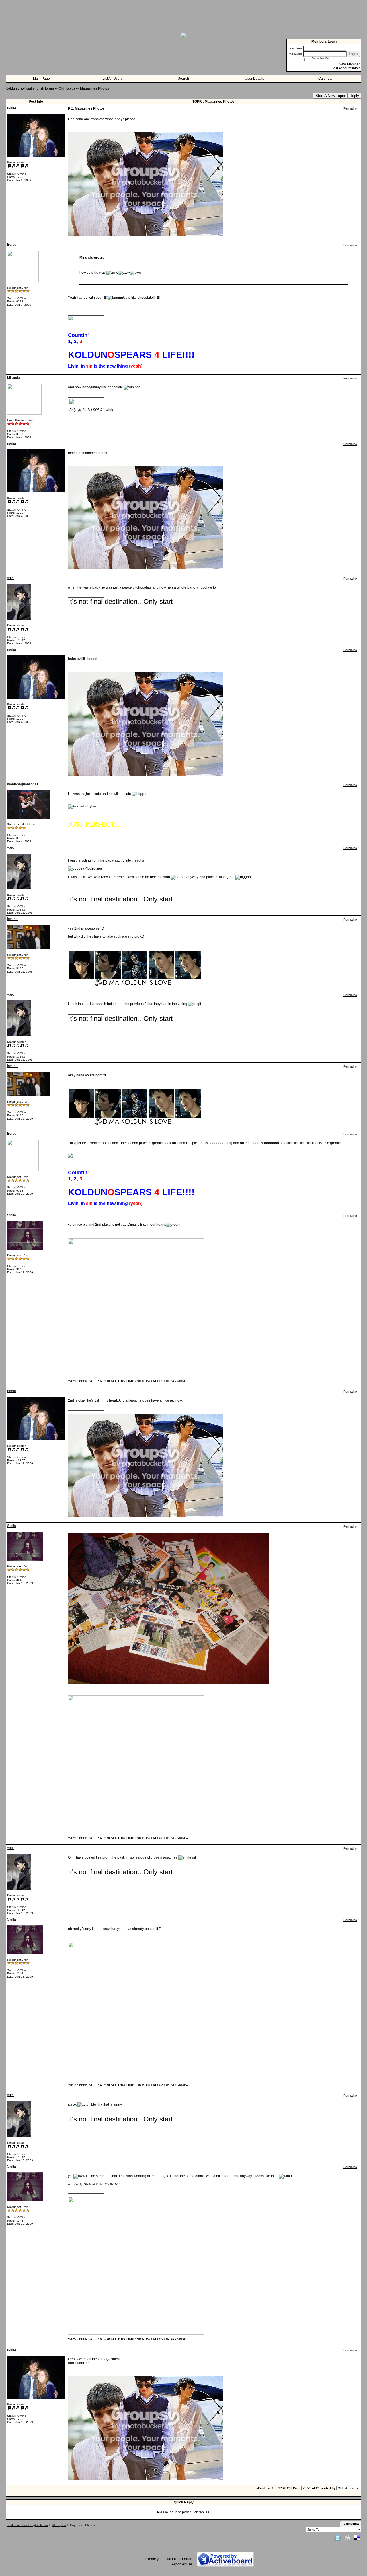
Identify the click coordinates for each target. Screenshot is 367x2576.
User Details (254, 79)
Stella (12, 1215)
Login (353, 54)
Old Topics (67, 88)
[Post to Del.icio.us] (357, 2538)
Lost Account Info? (346, 68)
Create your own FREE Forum (169, 2559)
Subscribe (351, 2524)
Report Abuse (181, 2564)
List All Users (112, 79)
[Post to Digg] (347, 2538)
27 (280, 2488)
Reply (354, 96)
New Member (349, 64)
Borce (12, 245)
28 (284, 2488)
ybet (10, 578)
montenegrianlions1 (23, 784)
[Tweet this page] (337, 2538)
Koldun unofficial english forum (30, 88)
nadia (12, 108)
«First (261, 2488)
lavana (12, 919)
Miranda (14, 378)
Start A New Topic (330, 96)
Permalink (350, 108)
